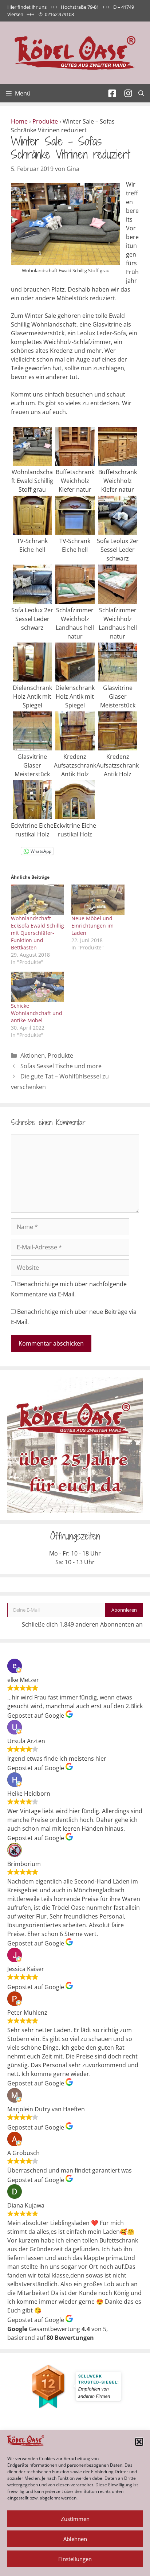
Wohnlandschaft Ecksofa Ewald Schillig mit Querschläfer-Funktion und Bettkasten (37, 933)
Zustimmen (75, 2519)
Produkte (45, 121)
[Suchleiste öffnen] (141, 93)
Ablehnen (75, 2539)
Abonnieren (124, 1610)
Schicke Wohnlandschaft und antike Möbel (37, 1013)
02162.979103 (59, 14)
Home (19, 121)
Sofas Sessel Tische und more (61, 1066)
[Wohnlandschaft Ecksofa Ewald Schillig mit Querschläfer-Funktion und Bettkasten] (37, 900)
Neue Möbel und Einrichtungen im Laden (92, 926)
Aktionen (33, 1055)
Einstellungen (75, 2559)
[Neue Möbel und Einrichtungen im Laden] (98, 900)
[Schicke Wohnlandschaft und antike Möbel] (37, 987)
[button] (139, 2442)
